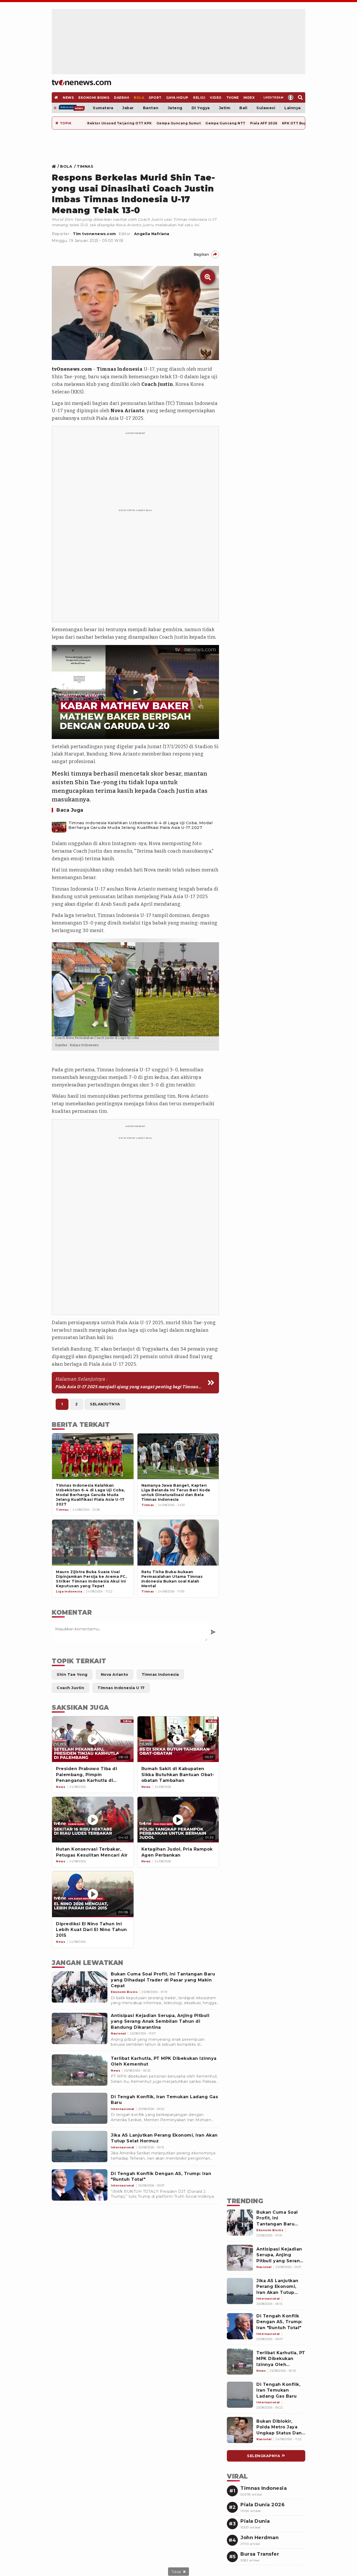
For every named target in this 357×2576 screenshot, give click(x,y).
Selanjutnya (105, 1404)
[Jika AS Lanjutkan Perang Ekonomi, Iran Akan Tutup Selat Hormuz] (80, 2147)
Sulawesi (266, 108)
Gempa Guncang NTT (225, 123)
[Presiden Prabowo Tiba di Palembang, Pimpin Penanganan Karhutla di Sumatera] (93, 1739)
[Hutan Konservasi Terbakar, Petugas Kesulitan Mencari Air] (93, 1820)
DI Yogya (201, 108)
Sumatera (103, 108)
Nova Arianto (128, 411)
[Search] (300, 97)
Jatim (225, 108)
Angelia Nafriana (152, 234)
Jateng (175, 108)
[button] (135, 692)
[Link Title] (55, 166)
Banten (151, 108)
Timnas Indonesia (120, 369)
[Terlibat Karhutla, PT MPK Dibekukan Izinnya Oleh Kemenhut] (80, 2070)
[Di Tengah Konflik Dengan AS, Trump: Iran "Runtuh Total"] (80, 2185)
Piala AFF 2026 (264, 123)
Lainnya (293, 108)
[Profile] (291, 97)
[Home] (81, 83)
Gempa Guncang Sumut (179, 123)
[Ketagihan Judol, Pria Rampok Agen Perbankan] (178, 1820)
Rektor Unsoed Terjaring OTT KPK (120, 123)
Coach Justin (157, 384)
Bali (243, 108)
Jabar (128, 108)
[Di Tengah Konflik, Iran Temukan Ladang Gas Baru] (80, 2108)
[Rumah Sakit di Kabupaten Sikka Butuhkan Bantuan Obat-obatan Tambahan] (178, 1739)
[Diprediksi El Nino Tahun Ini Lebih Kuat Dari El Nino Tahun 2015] (93, 1894)
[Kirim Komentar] (213, 1632)
